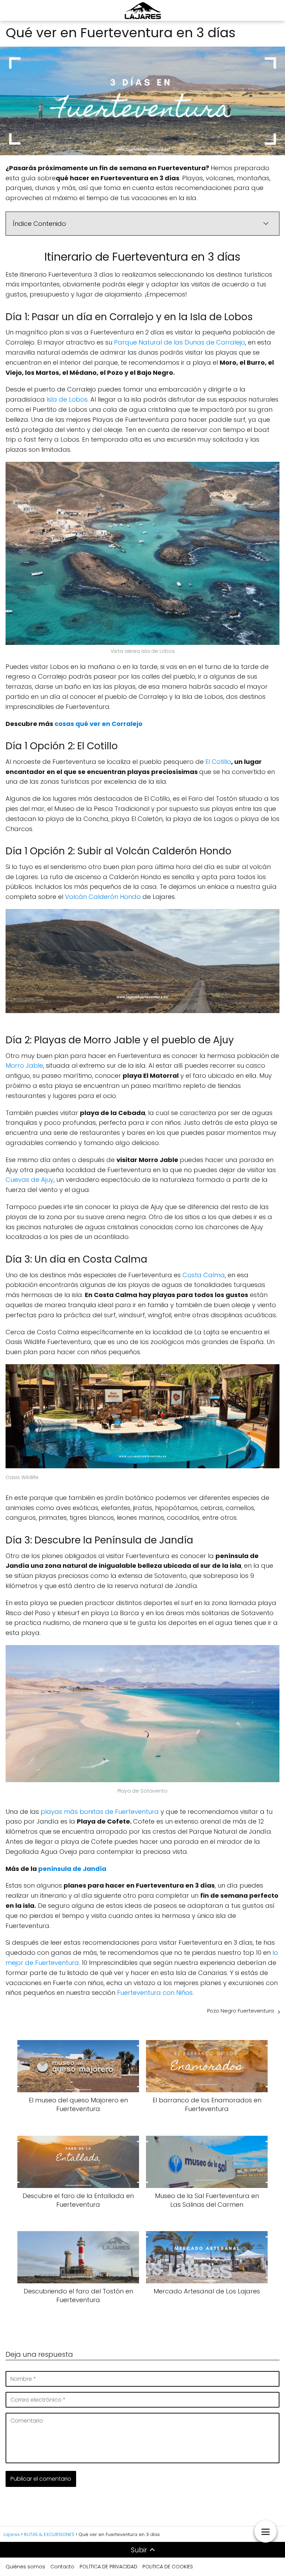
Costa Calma (204, 1275)
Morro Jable (24, 1065)
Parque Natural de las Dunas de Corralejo (180, 342)
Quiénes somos (25, 2567)
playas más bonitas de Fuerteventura (100, 1812)
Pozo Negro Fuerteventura (241, 2011)
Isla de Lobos (67, 399)
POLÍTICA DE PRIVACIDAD (108, 2567)
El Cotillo (218, 762)
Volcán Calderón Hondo (103, 897)
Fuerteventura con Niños (155, 1993)
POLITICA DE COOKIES (168, 2567)
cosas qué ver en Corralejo (99, 724)
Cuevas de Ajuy (30, 1180)
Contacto (62, 2567)
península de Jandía (72, 1869)
